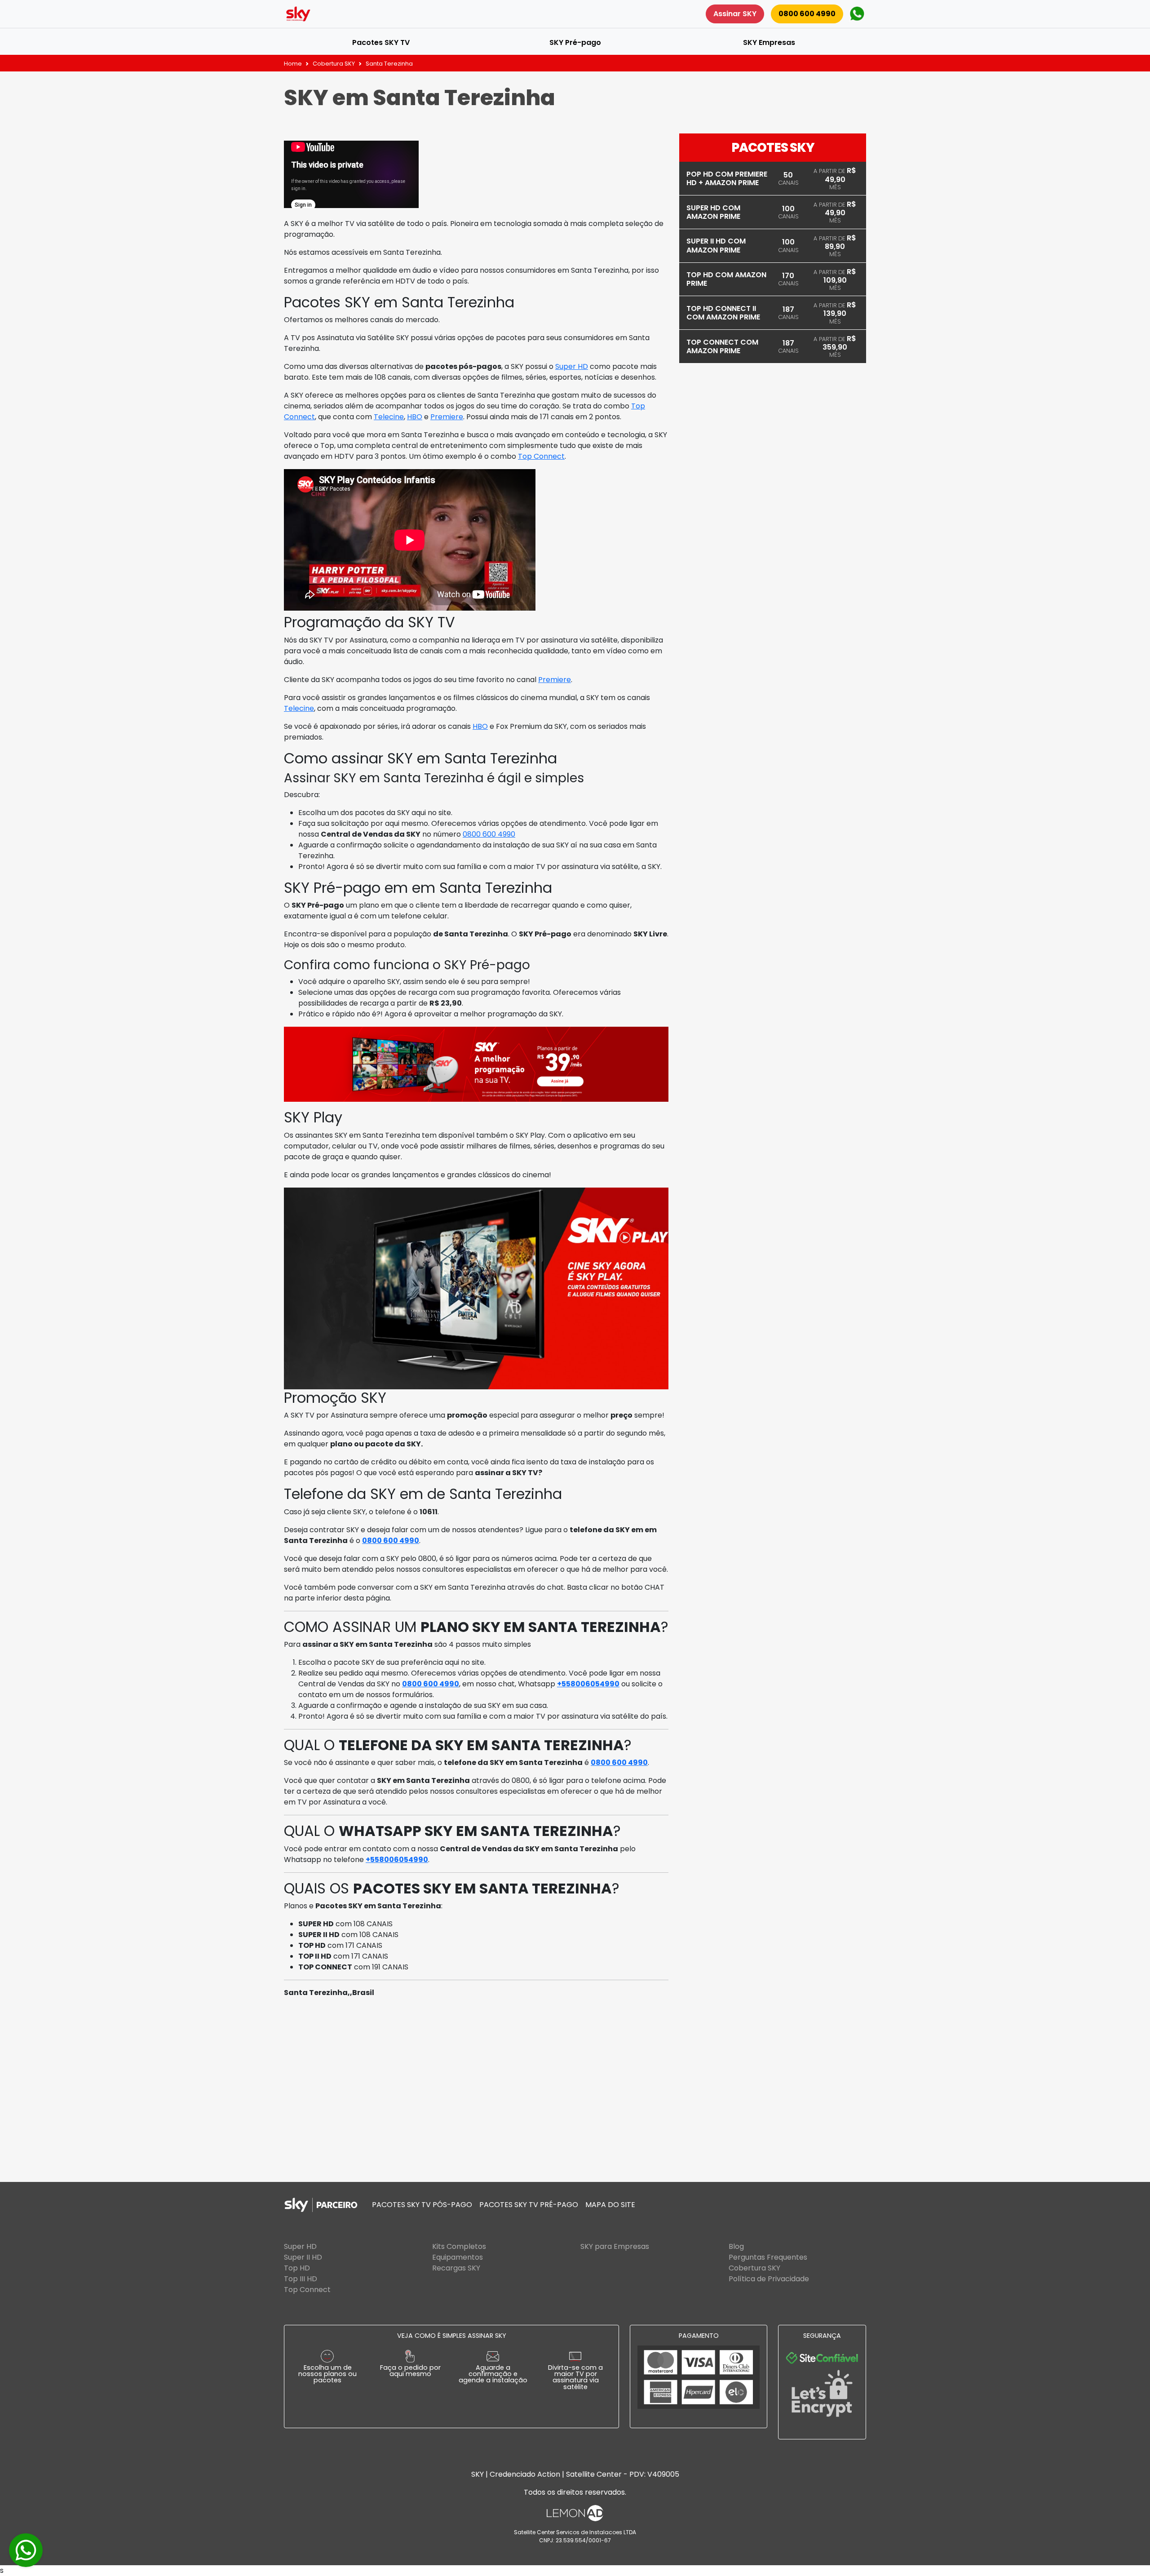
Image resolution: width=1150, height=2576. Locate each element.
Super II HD (303, 2257)
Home (293, 64)
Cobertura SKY (334, 64)
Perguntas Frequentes (768, 2257)
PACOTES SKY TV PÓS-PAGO (422, 2205)
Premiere (447, 417)
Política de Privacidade (769, 2279)
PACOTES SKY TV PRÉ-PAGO (529, 2205)
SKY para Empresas (615, 2246)
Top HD (297, 2268)
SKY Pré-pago (575, 42)
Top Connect (541, 456)
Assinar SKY (735, 14)
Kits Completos (459, 2246)
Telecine (389, 417)
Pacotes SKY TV (381, 42)
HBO (415, 417)
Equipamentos (458, 2257)
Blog (736, 2246)
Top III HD (301, 2279)
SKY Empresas (769, 42)
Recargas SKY (456, 2268)
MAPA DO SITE (610, 2205)
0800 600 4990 (807, 14)
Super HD (572, 366)
